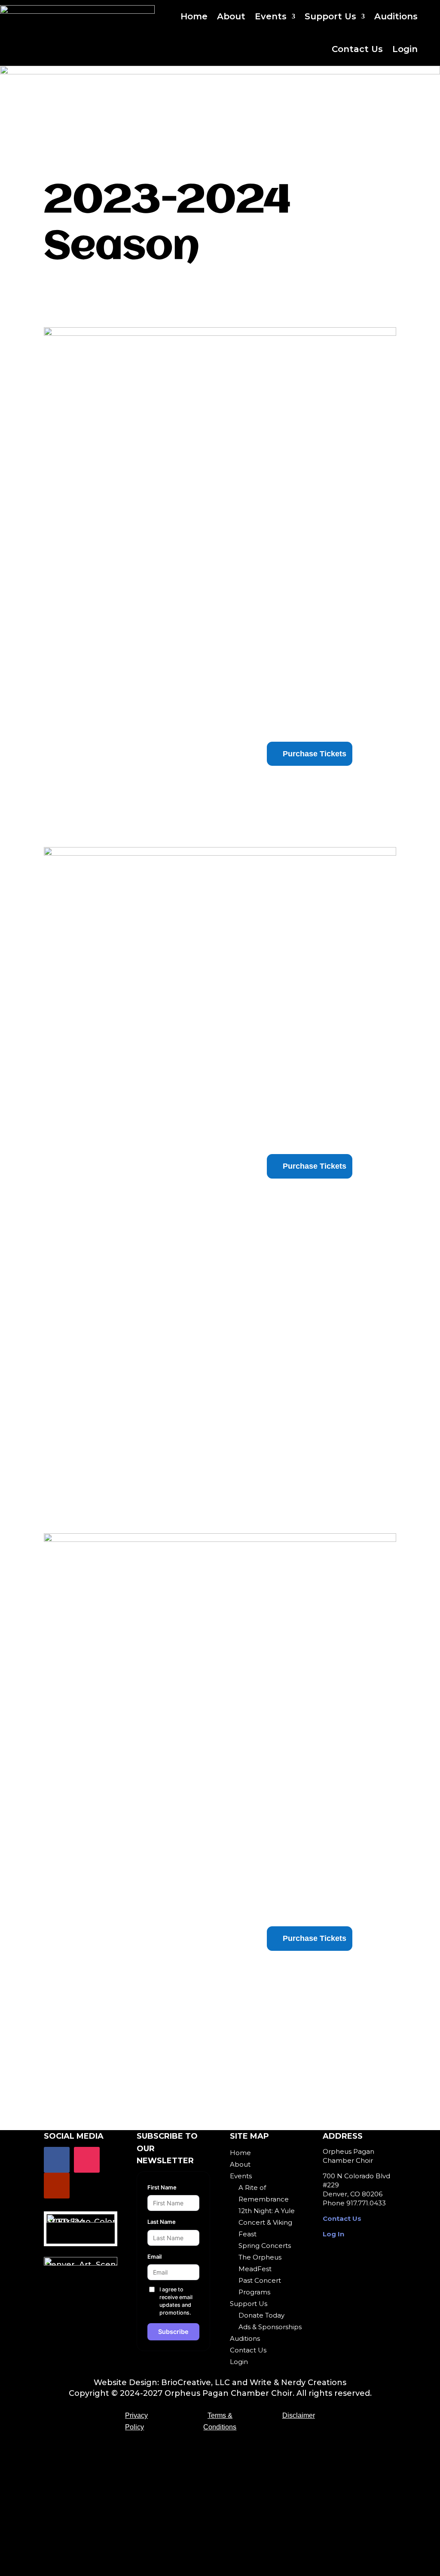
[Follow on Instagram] (87, 2160)
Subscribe (173, 2332)
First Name (162, 2187)
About (231, 16)
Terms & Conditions (220, 2421)
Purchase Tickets (315, 1938)
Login (405, 49)
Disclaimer (299, 2415)
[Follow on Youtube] (57, 2186)
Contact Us (357, 49)
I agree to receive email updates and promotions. (176, 2301)
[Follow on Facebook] (57, 2160)
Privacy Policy (136, 2421)
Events (271, 16)
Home (194, 16)
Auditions (396, 16)
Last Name (162, 2222)
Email (154, 2257)
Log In (333, 2234)
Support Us (330, 16)
